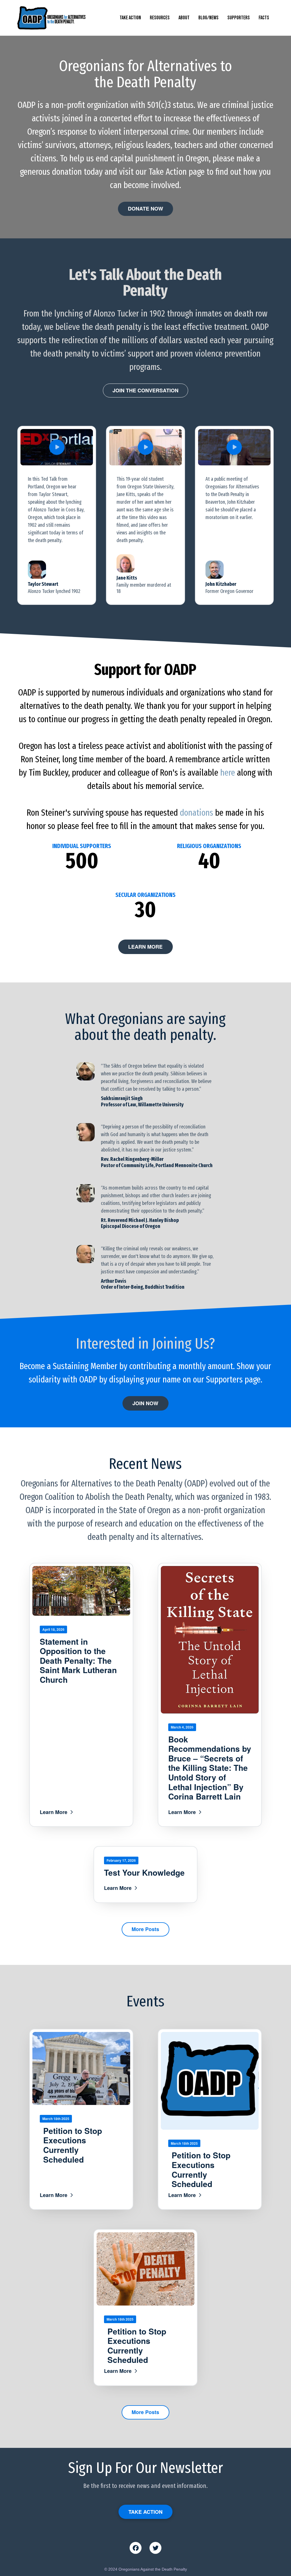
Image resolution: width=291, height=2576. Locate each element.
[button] (57, 447)
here (228, 773)
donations (197, 813)
